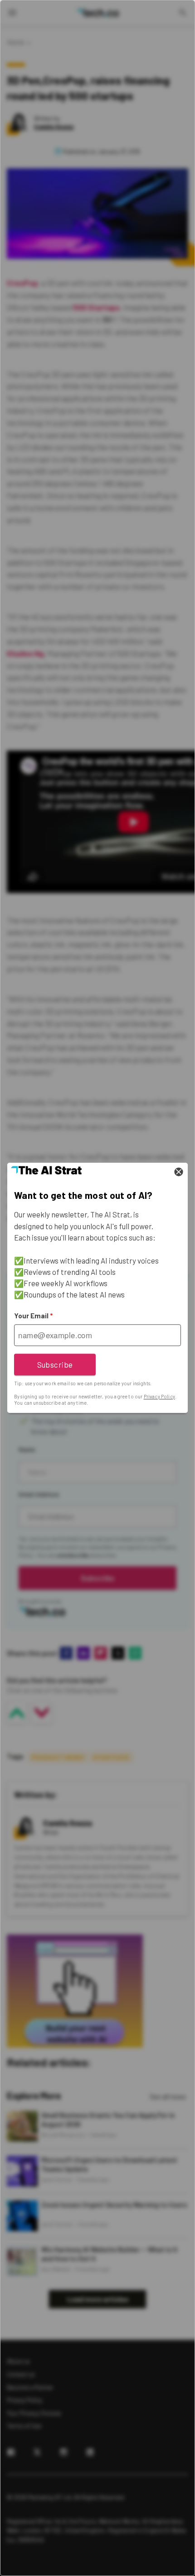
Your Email (33, 1316)
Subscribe (55, 1364)
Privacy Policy (159, 1396)
